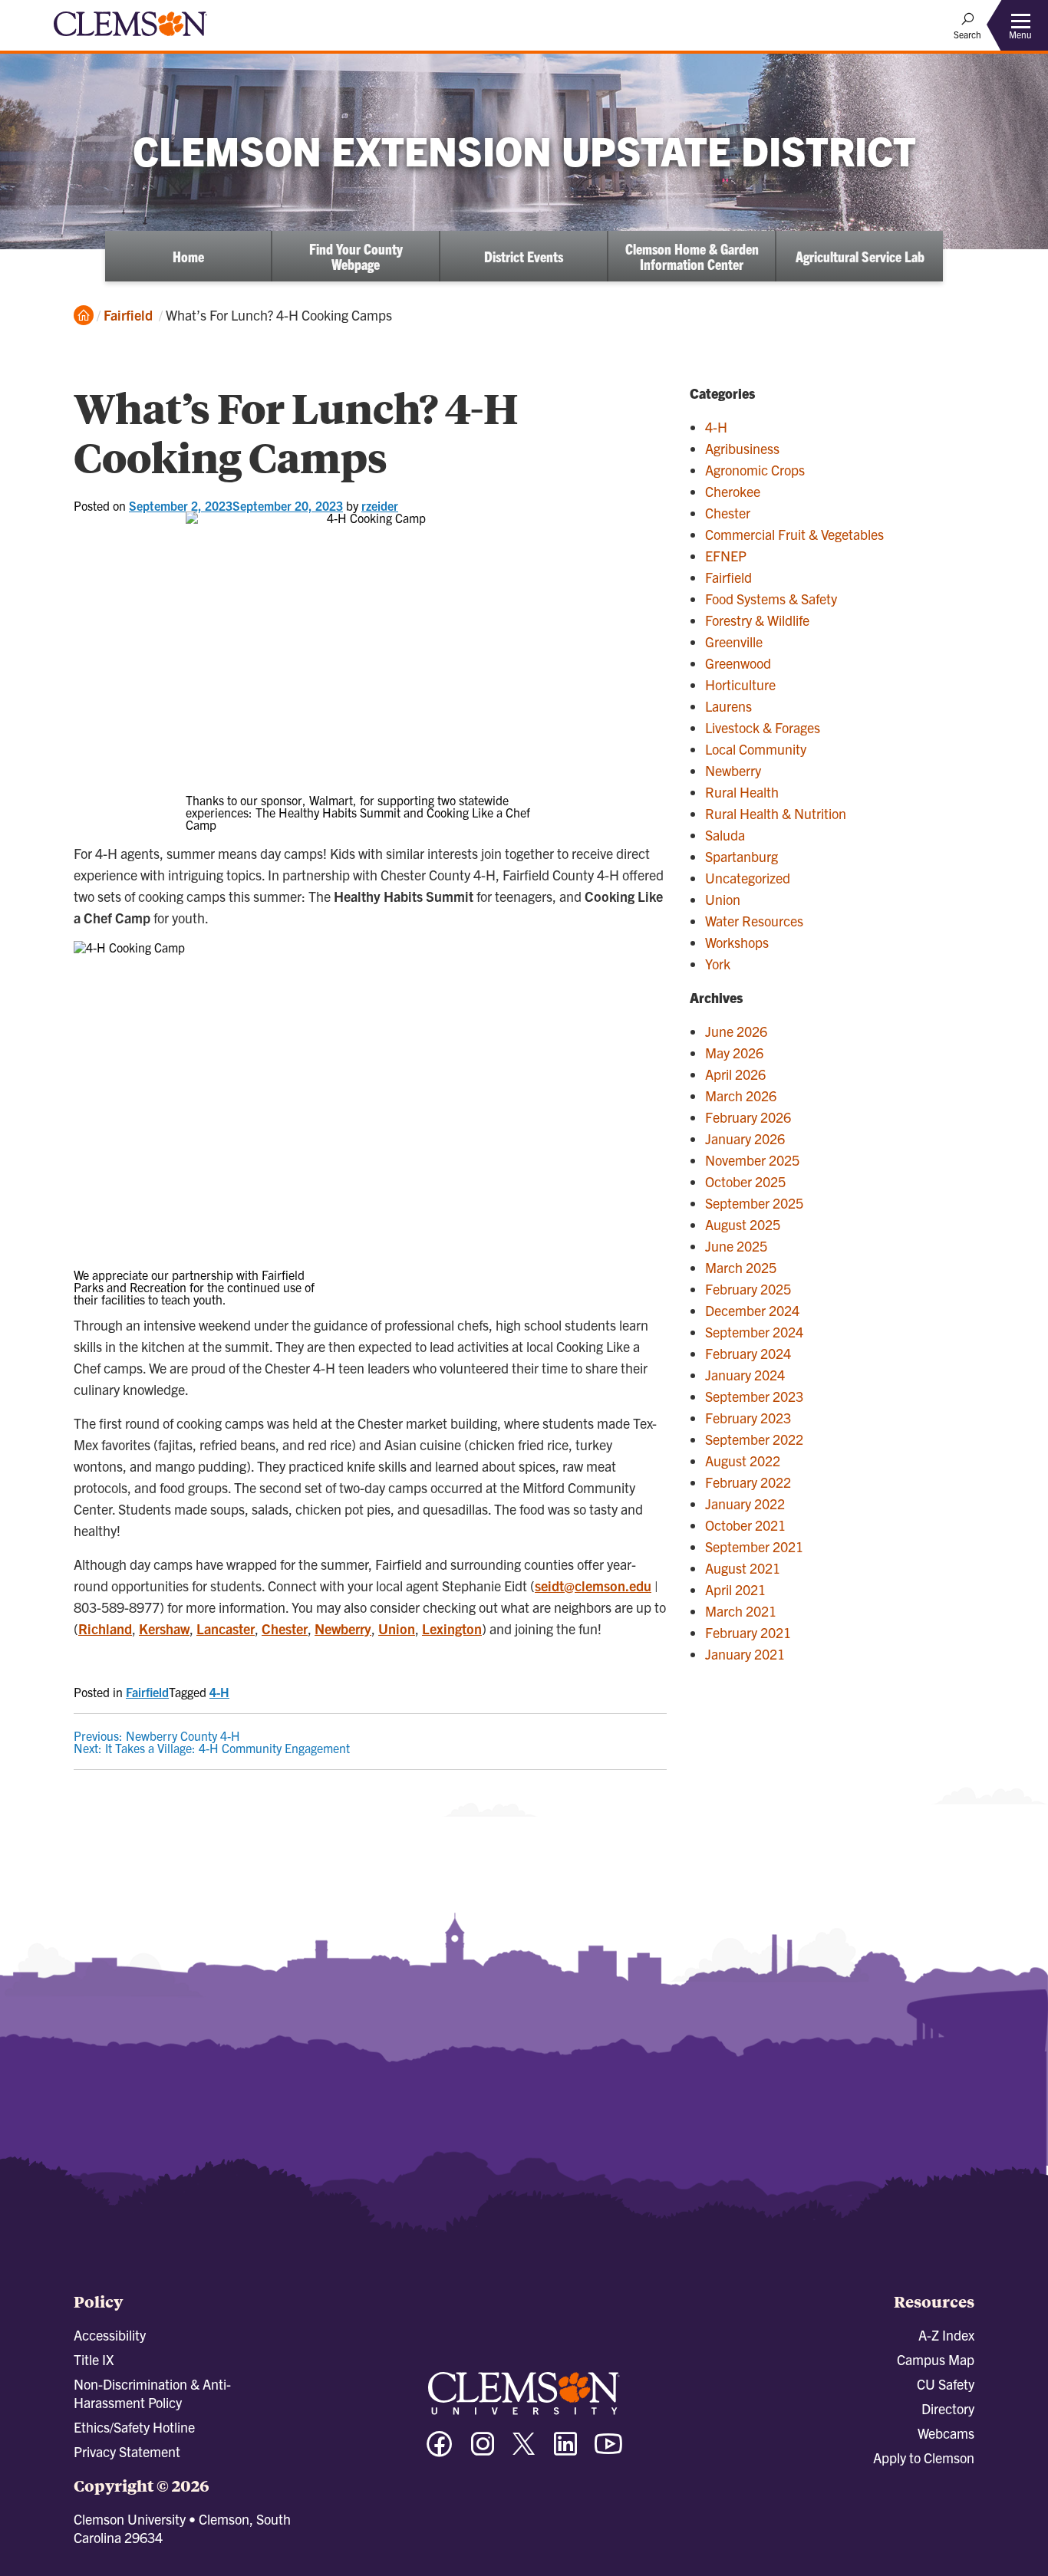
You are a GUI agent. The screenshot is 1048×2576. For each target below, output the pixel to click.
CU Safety (946, 2384)
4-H (219, 1692)
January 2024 (745, 1375)
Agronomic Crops (755, 470)
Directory (948, 2408)
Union (397, 1629)
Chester (285, 1629)
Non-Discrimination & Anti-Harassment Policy (152, 2393)
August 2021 (743, 1568)
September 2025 (754, 1203)
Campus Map (936, 2359)
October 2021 (745, 1525)
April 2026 (735, 1074)
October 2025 (745, 1181)
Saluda (725, 835)
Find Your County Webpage (356, 256)
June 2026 (736, 1031)
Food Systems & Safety (771, 599)
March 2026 (741, 1096)
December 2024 (752, 1310)
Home (188, 256)
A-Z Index (946, 2335)
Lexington (452, 1629)
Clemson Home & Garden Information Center (692, 256)
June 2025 (736, 1246)
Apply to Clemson (924, 2458)
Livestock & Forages (763, 727)
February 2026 (748, 1117)
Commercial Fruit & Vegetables (794, 534)
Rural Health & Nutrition (776, 813)
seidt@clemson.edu (593, 1586)
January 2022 (745, 1503)
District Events (524, 256)
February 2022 (748, 1482)
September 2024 (754, 1332)
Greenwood (738, 663)
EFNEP (726, 556)
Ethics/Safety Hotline (134, 2427)
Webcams (946, 2433)
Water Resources (754, 921)
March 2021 (741, 1611)
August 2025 (743, 1224)
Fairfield (128, 315)
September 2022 (754, 1439)
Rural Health (742, 792)
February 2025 (748, 1289)
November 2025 (752, 1160)
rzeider (380, 505)
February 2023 (748, 1418)
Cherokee (733, 491)
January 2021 (745, 1654)
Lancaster (226, 1629)
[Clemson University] (130, 38)
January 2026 (745, 1138)
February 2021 (748, 1632)
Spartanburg (742, 856)
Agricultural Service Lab (860, 256)
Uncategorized (748, 878)
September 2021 (754, 1546)
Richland (105, 1629)
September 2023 (754, 1396)
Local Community (756, 749)
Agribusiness (742, 448)
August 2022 (743, 1461)
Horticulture (740, 684)
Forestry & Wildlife (757, 620)
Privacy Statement (127, 2451)
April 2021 (735, 1589)
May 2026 (734, 1053)
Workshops (737, 942)
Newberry (343, 1629)
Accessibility (110, 2335)
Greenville (734, 642)
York (718, 964)
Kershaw (164, 1629)
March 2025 (741, 1267)
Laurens (728, 706)
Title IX (94, 2359)
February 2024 (748, 1353)
